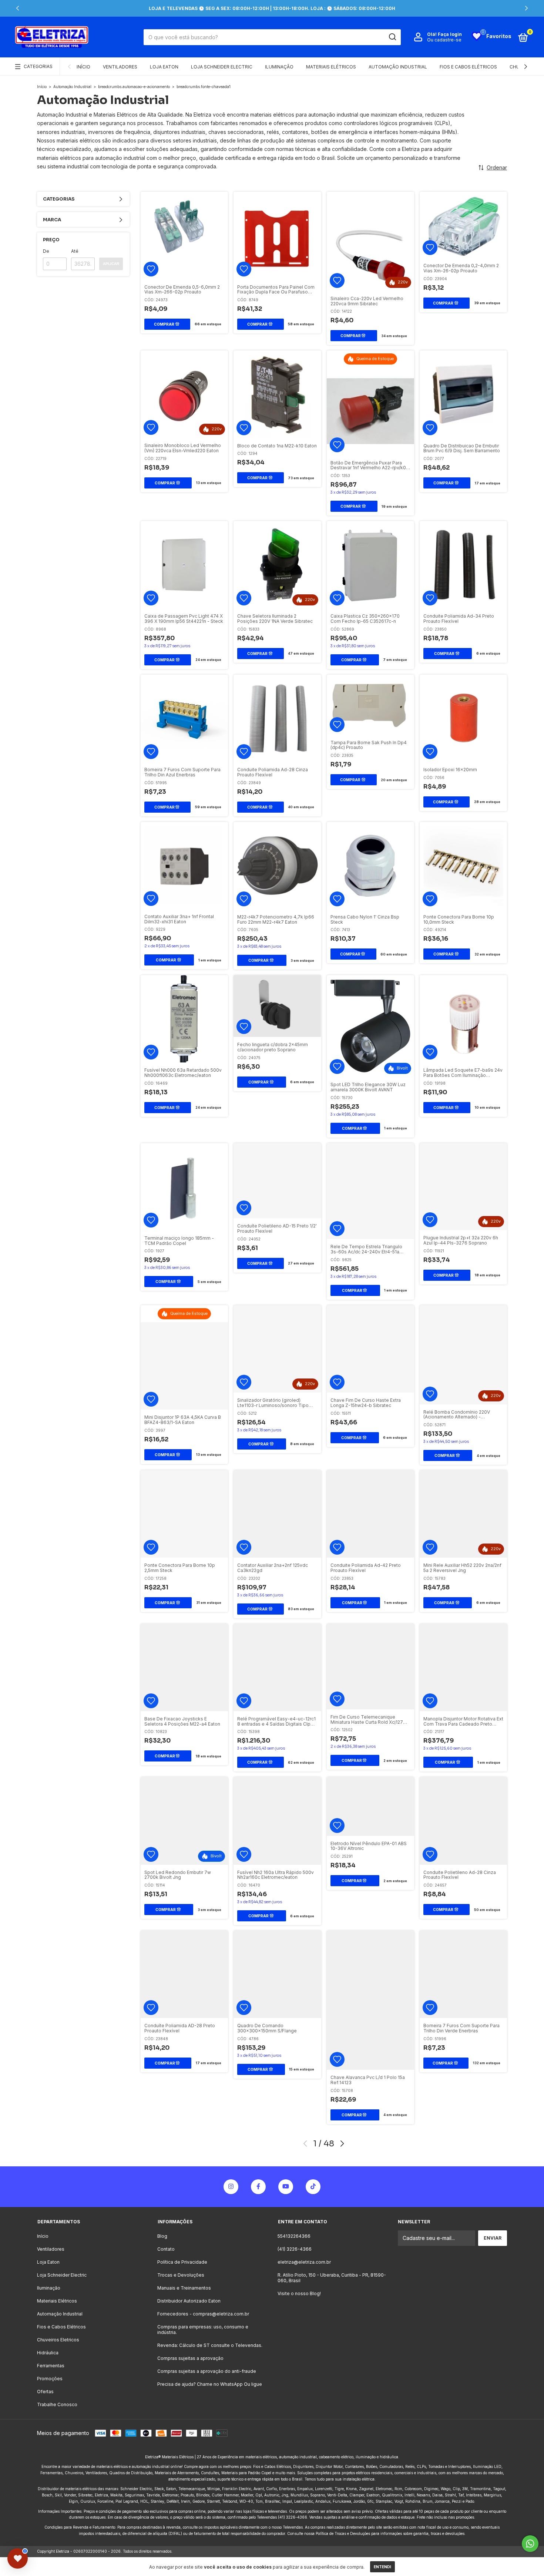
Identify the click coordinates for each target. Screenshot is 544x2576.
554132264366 (294, 2236)
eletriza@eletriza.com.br (304, 2262)
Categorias (38, 66)
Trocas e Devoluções (181, 2275)
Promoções (50, 2379)
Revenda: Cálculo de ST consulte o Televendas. (210, 2345)
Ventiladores (120, 67)
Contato (166, 2249)
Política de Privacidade (182, 2262)
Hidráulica (48, 2353)
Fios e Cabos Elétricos (468, 67)
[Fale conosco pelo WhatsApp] (530, 2544)
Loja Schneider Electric (222, 67)
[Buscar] (392, 37)
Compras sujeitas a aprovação (190, 2358)
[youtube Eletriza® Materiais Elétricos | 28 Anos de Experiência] (286, 2187)
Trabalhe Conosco (57, 2404)
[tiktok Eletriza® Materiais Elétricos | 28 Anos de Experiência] (313, 2187)
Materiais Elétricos (331, 67)
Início (83, 67)
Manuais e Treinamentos (184, 2288)
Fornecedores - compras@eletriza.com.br (203, 2314)
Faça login (450, 34)
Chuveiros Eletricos (58, 2340)
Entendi (382, 2567)
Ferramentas (51, 2366)
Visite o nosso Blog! (299, 2293)
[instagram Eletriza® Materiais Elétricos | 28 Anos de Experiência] (231, 2187)
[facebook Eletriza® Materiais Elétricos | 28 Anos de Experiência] (258, 2187)
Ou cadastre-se (444, 40)
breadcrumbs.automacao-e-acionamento (134, 87)
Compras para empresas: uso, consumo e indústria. (203, 2330)
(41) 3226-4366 (295, 2249)
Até (75, 251)
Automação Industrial (398, 67)
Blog (162, 2236)
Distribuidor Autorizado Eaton (189, 2301)
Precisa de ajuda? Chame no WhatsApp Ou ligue (210, 2384)
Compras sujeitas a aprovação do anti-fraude (207, 2371)
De (46, 251)
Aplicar (111, 264)
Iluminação (279, 67)
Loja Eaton (164, 67)
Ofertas (45, 2392)
